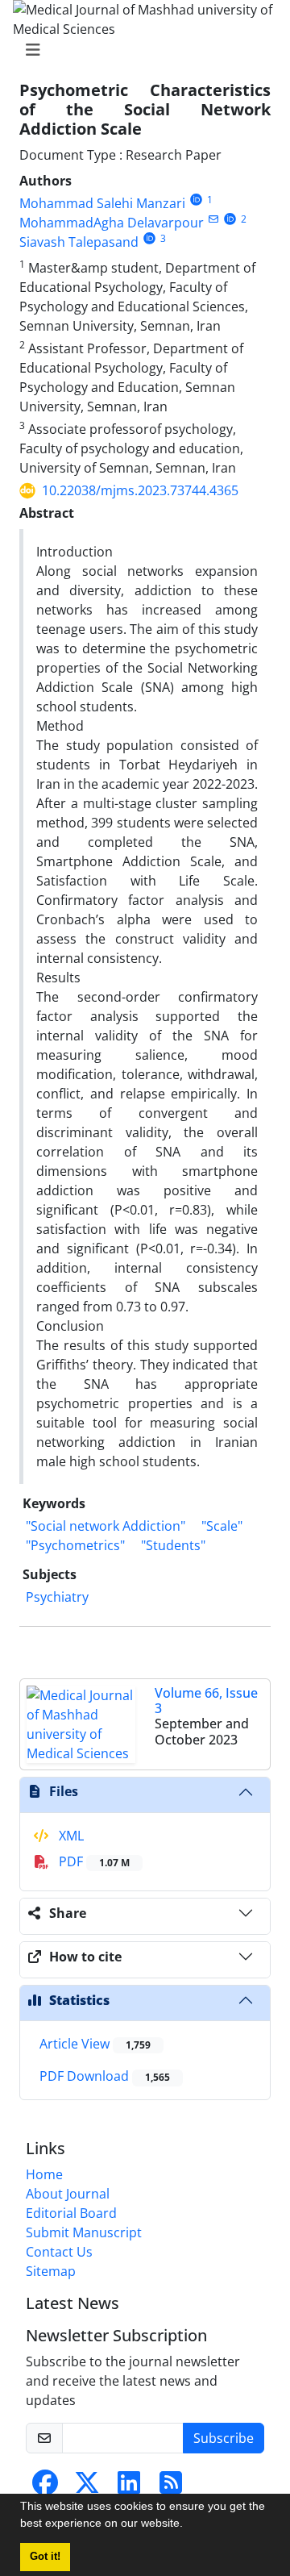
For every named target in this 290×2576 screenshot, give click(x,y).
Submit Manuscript (84, 2232)
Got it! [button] (45, 2557)
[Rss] (171, 2487)
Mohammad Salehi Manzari (102, 203)
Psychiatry (57, 1597)
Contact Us (59, 2252)
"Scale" (222, 1526)
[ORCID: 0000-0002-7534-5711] (149, 238)
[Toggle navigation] (140, 50)
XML (70, 1836)
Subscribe (224, 2438)
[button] (188, 2525)
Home (44, 2174)
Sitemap (51, 2271)
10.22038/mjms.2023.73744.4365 (140, 490)
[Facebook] (45, 2487)
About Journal (68, 2194)
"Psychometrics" (75, 1545)
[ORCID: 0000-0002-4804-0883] (196, 200)
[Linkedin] (129, 2487)
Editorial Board (71, 2213)
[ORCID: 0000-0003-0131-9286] (230, 219)
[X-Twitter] (87, 2487)
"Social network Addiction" (106, 1526)
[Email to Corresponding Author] (213, 219)
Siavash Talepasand (79, 242)
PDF (93, 1861)
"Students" (173, 1545)
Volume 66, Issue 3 (206, 1701)
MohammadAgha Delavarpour (112, 223)
